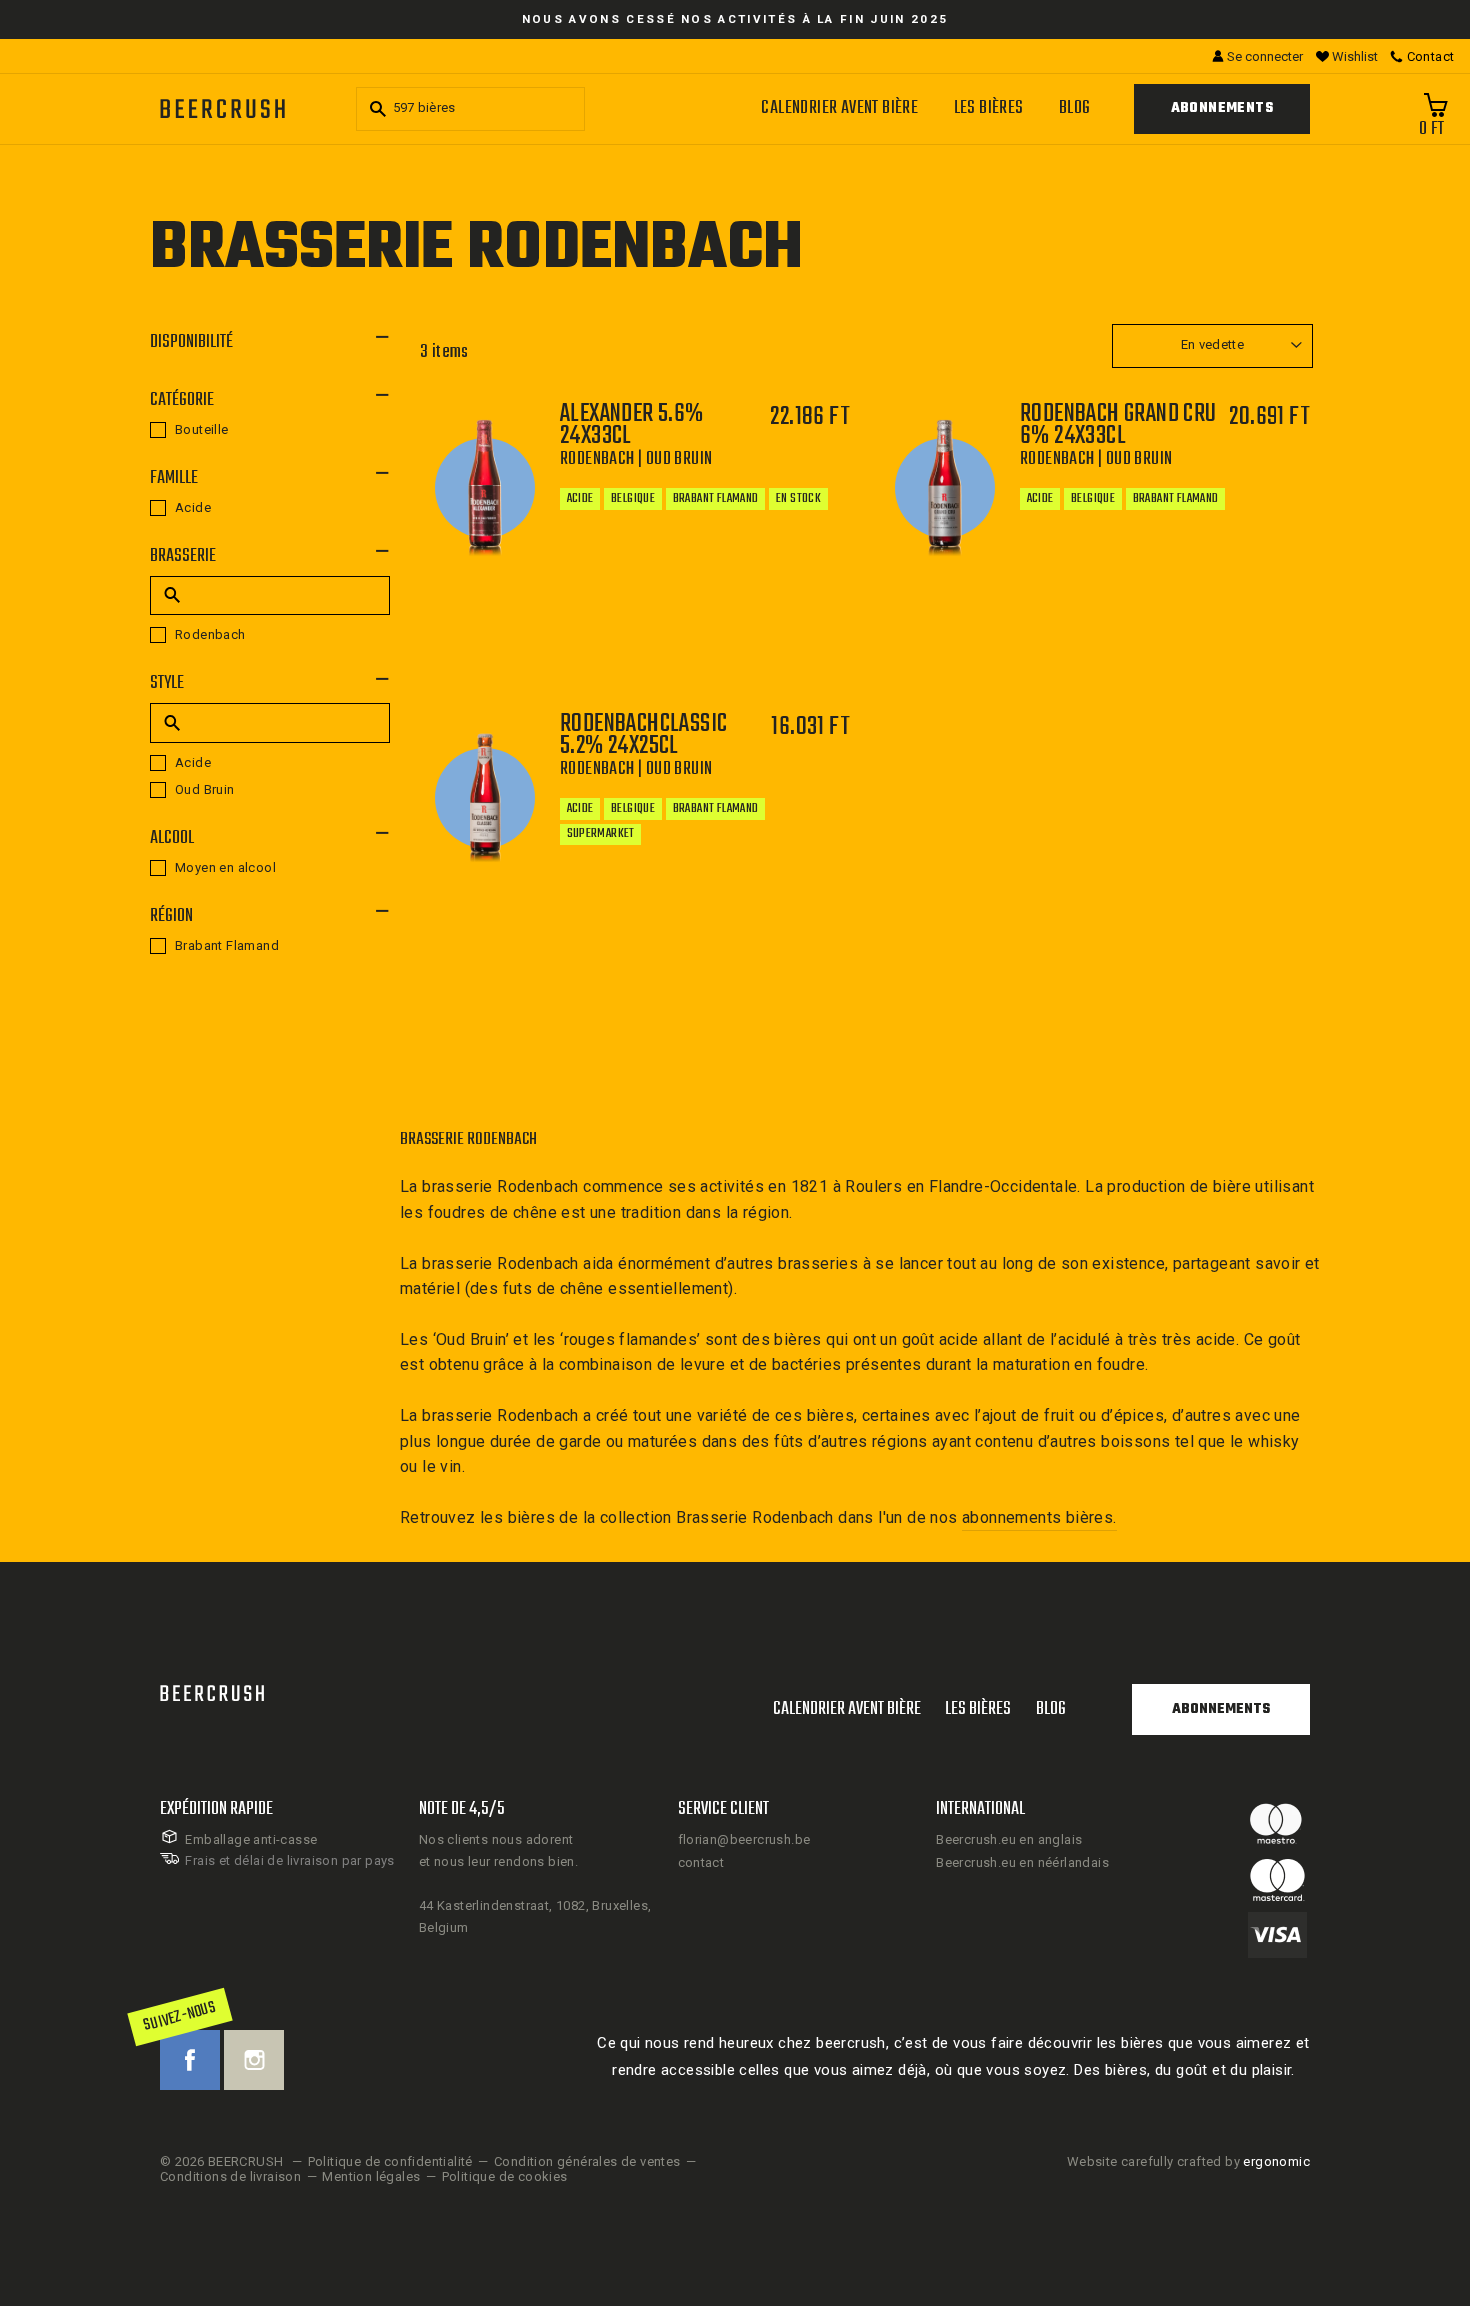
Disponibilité (191, 342)
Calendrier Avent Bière (839, 108)
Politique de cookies (505, 2176)
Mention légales (371, 2176)
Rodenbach (210, 634)
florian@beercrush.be (744, 1839)
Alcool (172, 838)
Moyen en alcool (225, 867)
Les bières (989, 108)
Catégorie (182, 400)
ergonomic (1276, 2161)
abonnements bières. (1039, 1517)
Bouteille (202, 429)
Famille (174, 478)
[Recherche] (375, 109)
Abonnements (1222, 108)
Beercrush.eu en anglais (1009, 1839)
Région (171, 916)
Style (167, 683)
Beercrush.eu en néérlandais (1022, 1862)
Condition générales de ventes (587, 2161)
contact (701, 1862)
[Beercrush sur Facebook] (190, 2060)
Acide (193, 507)
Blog (1075, 108)
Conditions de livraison (230, 2176)
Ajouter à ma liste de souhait (712, 668)
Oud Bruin (205, 789)
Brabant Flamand (227, 945)
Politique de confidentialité (390, 2161)
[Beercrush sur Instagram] (254, 2060)
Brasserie (183, 556)
